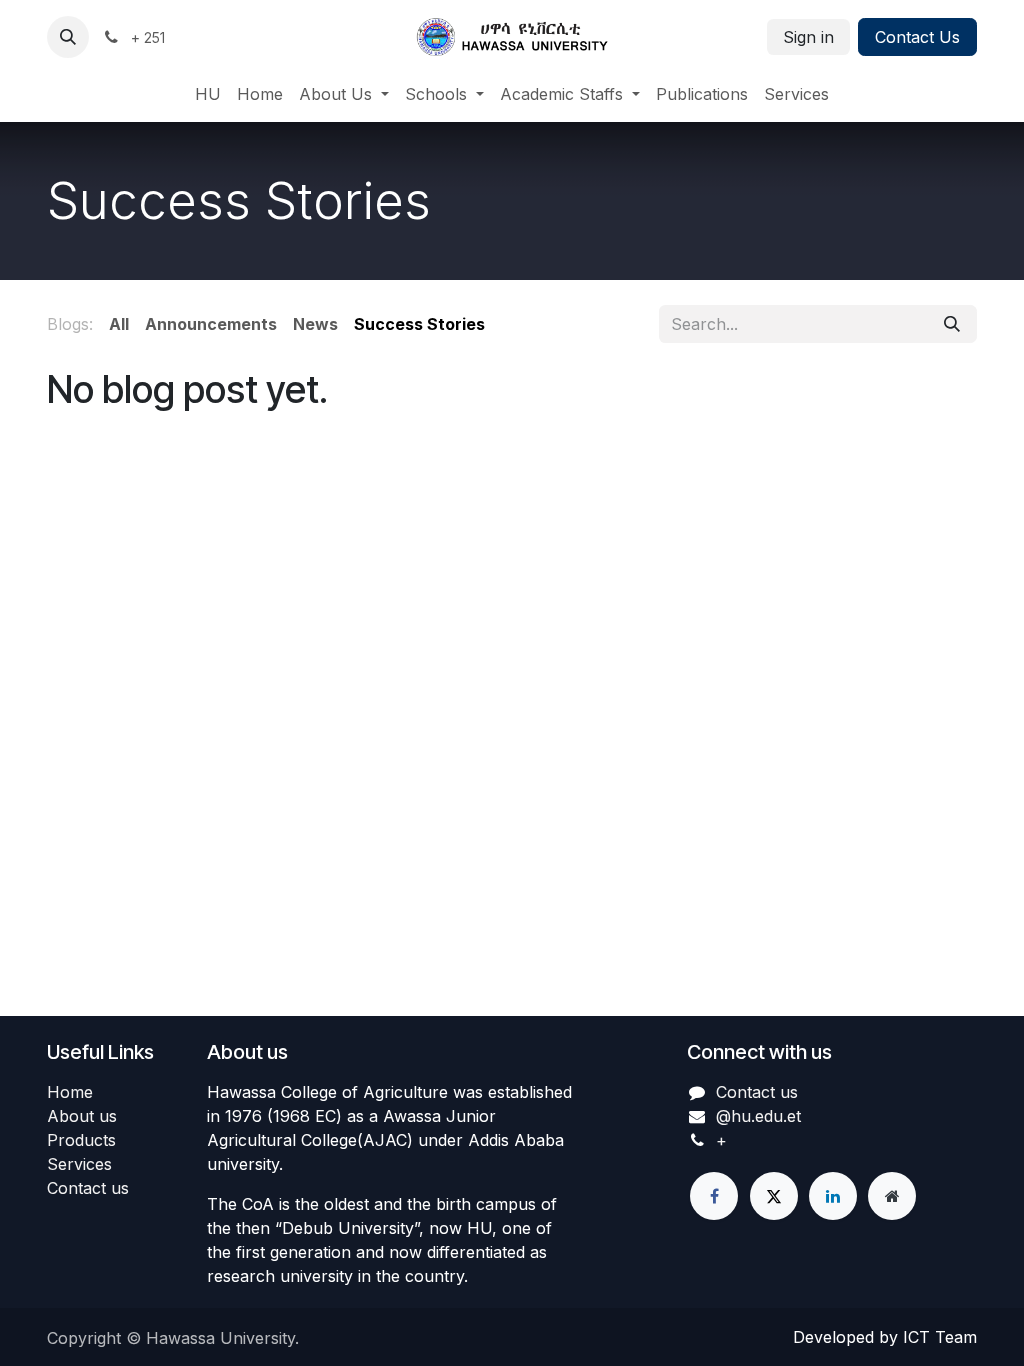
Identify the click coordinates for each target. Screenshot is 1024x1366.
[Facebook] (714, 1196)
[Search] (952, 324)
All (119, 324)
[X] (774, 1196)
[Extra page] (892, 1196)
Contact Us (917, 37)
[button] (68, 37)
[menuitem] (208, 94)
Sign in (808, 37)
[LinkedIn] (833, 1196)
